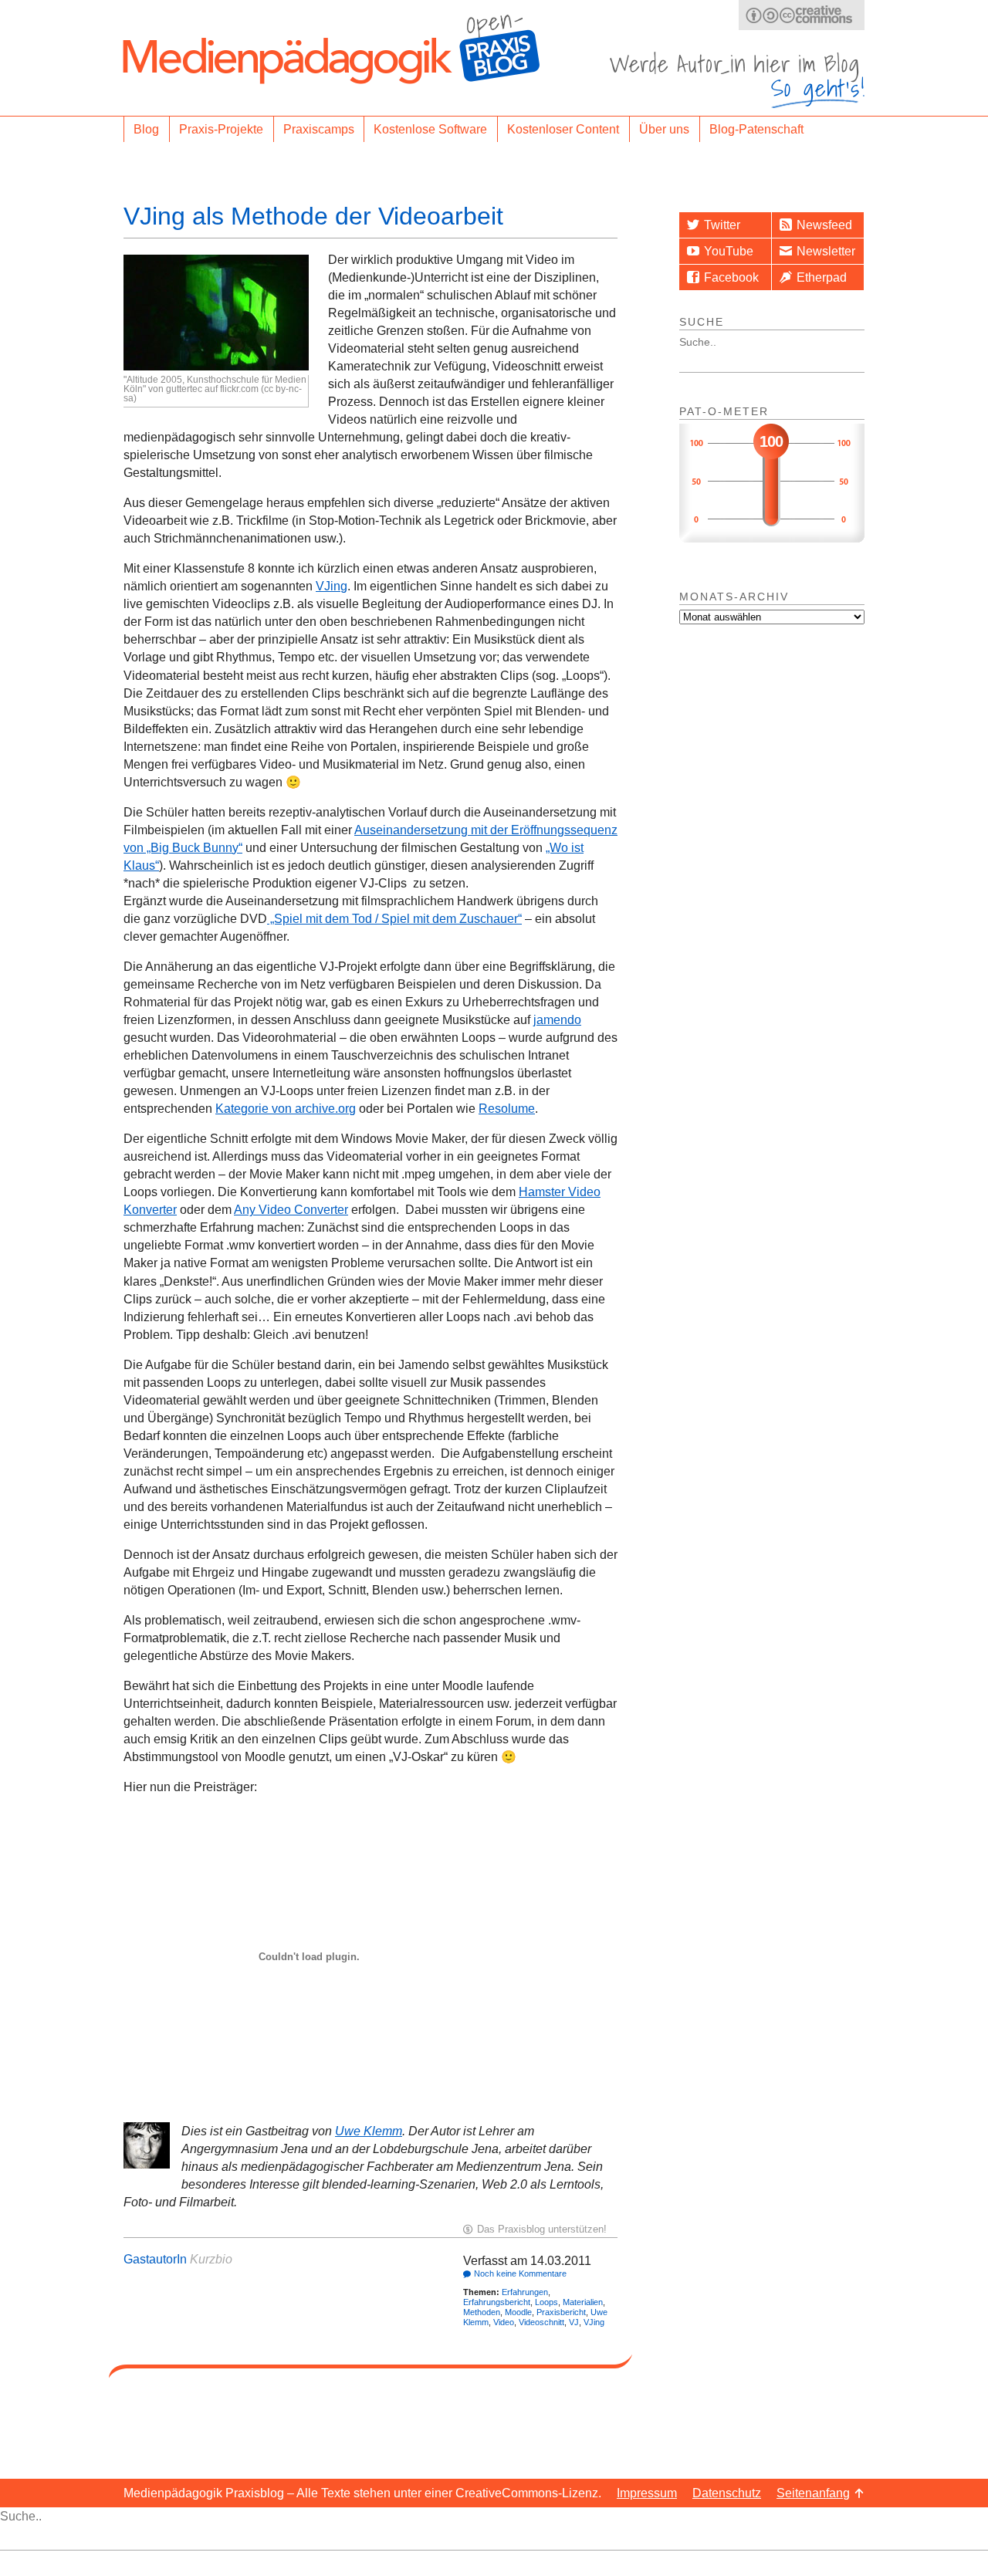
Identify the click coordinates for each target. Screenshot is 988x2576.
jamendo (557, 1020)
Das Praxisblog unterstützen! (542, 2229)
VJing (332, 586)
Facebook (731, 277)
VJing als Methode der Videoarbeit (313, 216)
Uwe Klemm (369, 2131)
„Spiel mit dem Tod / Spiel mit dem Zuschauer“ (394, 919)
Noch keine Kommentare (520, 2273)
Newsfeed (824, 225)
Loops (546, 2302)
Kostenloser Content (563, 129)
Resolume (507, 1109)
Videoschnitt (541, 2322)
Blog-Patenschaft (756, 129)
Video (504, 2322)
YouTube (729, 251)
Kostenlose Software (430, 129)
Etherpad (822, 277)
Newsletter (826, 251)
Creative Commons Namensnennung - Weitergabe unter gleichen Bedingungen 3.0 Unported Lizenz (802, 15)
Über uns (664, 129)
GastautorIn (155, 2259)
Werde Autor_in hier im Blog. (737, 80)
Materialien (583, 2302)
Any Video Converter (291, 1210)
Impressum (647, 2493)
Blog (146, 129)
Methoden (482, 2312)
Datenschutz (727, 2493)
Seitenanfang (813, 2493)
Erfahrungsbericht (497, 2302)
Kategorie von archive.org (286, 1109)
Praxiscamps (319, 129)
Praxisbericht (561, 2312)
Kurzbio (211, 2259)
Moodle (518, 2312)
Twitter (722, 225)
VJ (574, 2322)
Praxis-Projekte (221, 129)
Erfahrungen (525, 2292)
